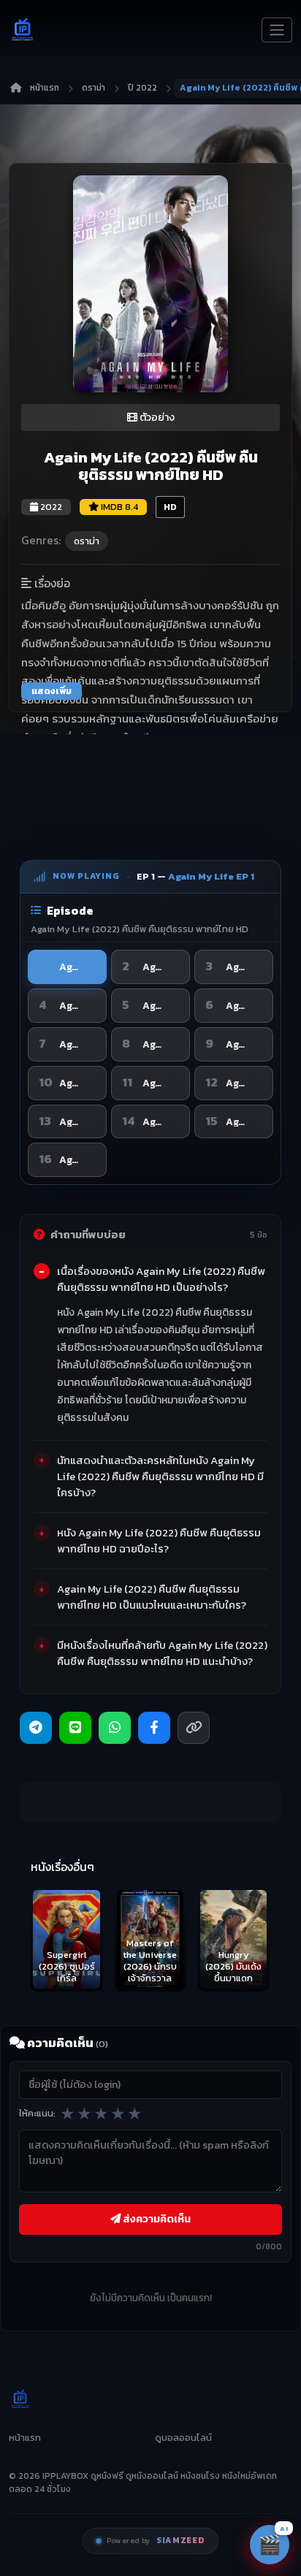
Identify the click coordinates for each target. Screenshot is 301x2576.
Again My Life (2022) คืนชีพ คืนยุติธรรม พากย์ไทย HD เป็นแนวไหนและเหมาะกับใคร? (152, 1597)
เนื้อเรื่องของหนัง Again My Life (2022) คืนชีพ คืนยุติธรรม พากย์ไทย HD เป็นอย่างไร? (161, 1279)
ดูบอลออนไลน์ (183, 2438)
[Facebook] (154, 1728)
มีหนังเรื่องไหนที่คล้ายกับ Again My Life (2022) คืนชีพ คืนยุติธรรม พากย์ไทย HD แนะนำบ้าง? (162, 1653)
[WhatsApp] (115, 1728)
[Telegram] (36, 1728)
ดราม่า (94, 88)
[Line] (75, 1728)
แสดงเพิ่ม (52, 691)
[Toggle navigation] (277, 30)
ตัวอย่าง (156, 418)
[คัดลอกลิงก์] (194, 1728)
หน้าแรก (45, 88)
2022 (50, 507)
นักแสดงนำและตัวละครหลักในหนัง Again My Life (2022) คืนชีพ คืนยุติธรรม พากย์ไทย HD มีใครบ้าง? (160, 1476)
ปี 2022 (142, 88)
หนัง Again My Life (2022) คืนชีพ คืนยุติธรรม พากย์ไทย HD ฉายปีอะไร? (159, 1541)
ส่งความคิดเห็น (156, 2219)
